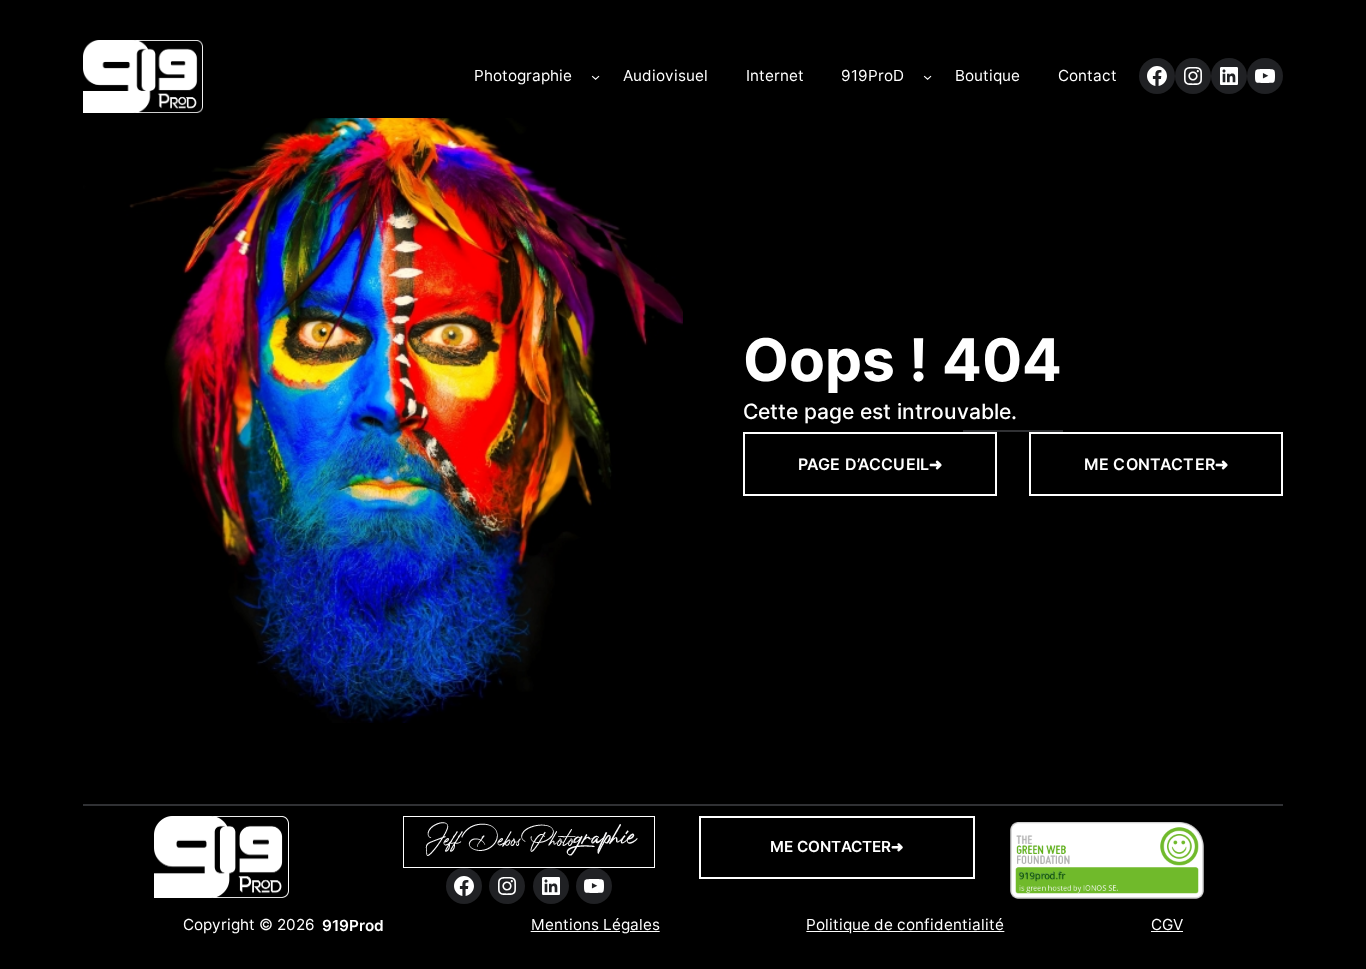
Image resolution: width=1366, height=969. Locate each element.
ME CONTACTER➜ (1156, 464)
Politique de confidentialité (905, 924)
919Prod (353, 925)
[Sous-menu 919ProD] (927, 76)
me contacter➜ (837, 846)
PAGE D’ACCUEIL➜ (870, 464)
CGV (1167, 924)
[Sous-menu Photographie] (595, 76)
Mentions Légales (595, 924)
